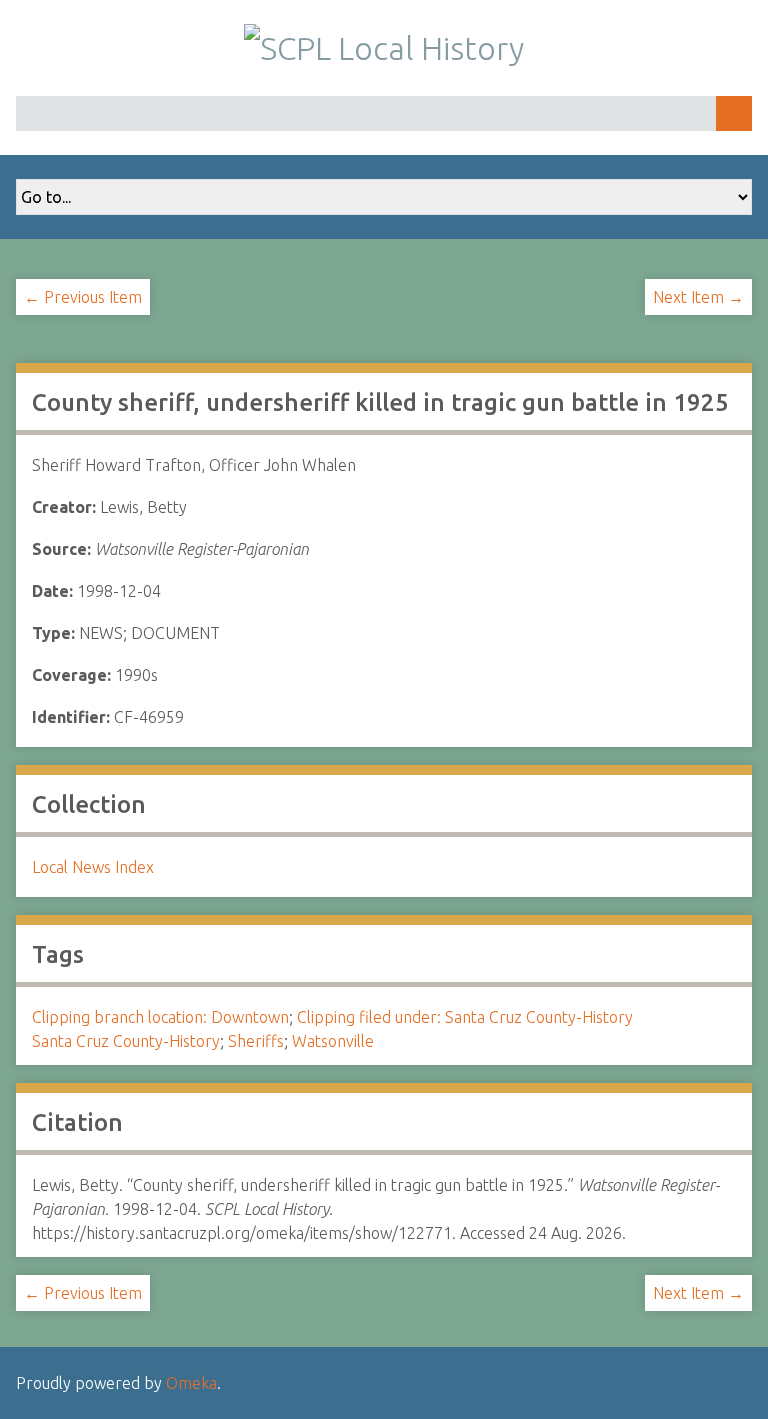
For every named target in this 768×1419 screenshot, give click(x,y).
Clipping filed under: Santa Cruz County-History (465, 1017)
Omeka (191, 1383)
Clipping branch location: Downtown (160, 1017)
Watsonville (333, 1041)
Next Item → (698, 297)
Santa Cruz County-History (126, 1041)
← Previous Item (83, 297)
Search (734, 113)
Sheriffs (256, 1041)
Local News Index (93, 867)
